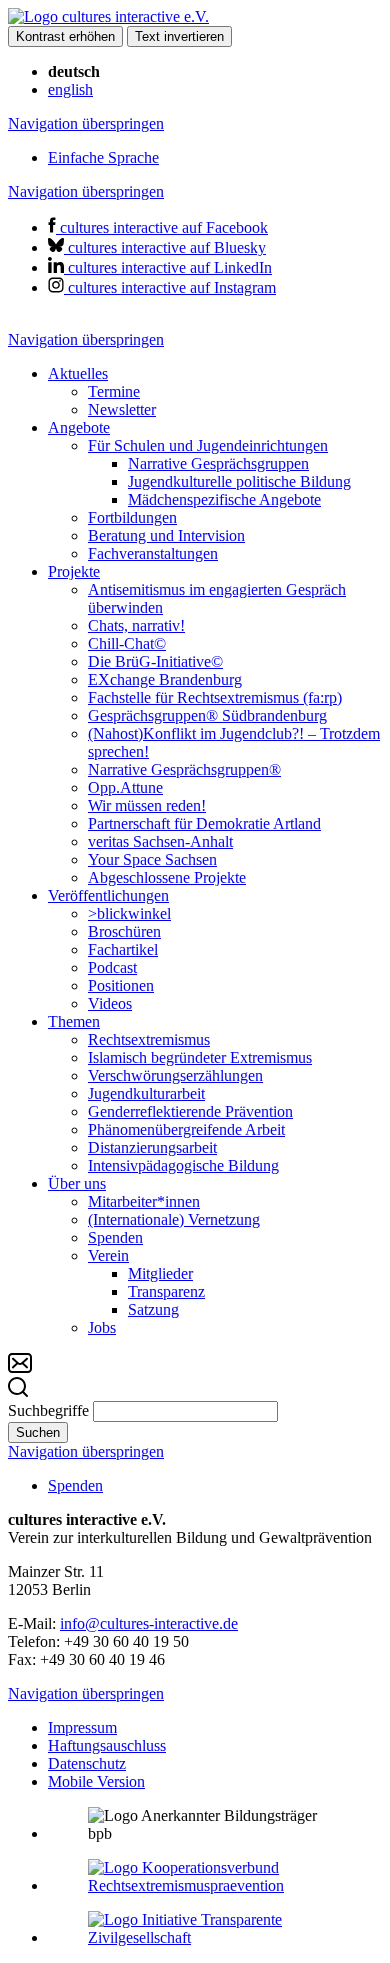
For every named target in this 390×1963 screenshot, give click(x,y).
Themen (74, 1021)
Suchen (38, 1432)
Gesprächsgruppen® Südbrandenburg (207, 715)
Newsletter (122, 409)
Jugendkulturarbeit (146, 1093)
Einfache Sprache (103, 157)
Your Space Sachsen (152, 859)
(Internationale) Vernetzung (174, 1219)
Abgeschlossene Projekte (167, 877)
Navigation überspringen (86, 123)
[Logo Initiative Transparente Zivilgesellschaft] (215, 1937)
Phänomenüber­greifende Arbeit (186, 1129)
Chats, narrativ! (136, 625)
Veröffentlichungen (108, 895)
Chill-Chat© (127, 643)
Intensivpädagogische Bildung (183, 1165)
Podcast (112, 967)
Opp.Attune (125, 787)
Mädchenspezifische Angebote (224, 499)
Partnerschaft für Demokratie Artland (204, 823)
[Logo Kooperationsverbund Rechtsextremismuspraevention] (215, 1885)
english (70, 89)
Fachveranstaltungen (153, 553)
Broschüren (124, 931)
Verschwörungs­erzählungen (175, 1075)
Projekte (74, 571)
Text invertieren (179, 36)
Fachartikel (123, 949)
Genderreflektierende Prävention (190, 1111)
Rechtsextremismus (149, 1039)
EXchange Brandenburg (165, 679)
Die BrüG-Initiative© (155, 661)
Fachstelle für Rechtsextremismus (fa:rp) (215, 697)
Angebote (79, 427)
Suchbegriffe (48, 1410)
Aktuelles (78, 373)
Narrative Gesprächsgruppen (218, 463)
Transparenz (166, 1291)
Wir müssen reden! (147, 805)
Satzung (153, 1309)
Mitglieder (160, 1273)
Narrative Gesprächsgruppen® (184, 769)
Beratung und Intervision (166, 535)
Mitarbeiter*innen (144, 1201)
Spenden (115, 1237)
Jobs (102, 1327)
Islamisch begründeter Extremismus (200, 1057)
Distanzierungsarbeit (152, 1147)
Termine (114, 391)
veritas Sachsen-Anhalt (160, 841)
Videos (110, 1003)
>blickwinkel (129, 913)
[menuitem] (215, 392)
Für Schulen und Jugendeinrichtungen (208, 445)
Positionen (121, 985)
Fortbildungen (132, 517)
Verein (108, 1255)
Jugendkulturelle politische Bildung (239, 481)
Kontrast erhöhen (65, 36)
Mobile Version (96, 1781)
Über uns (77, 1183)
